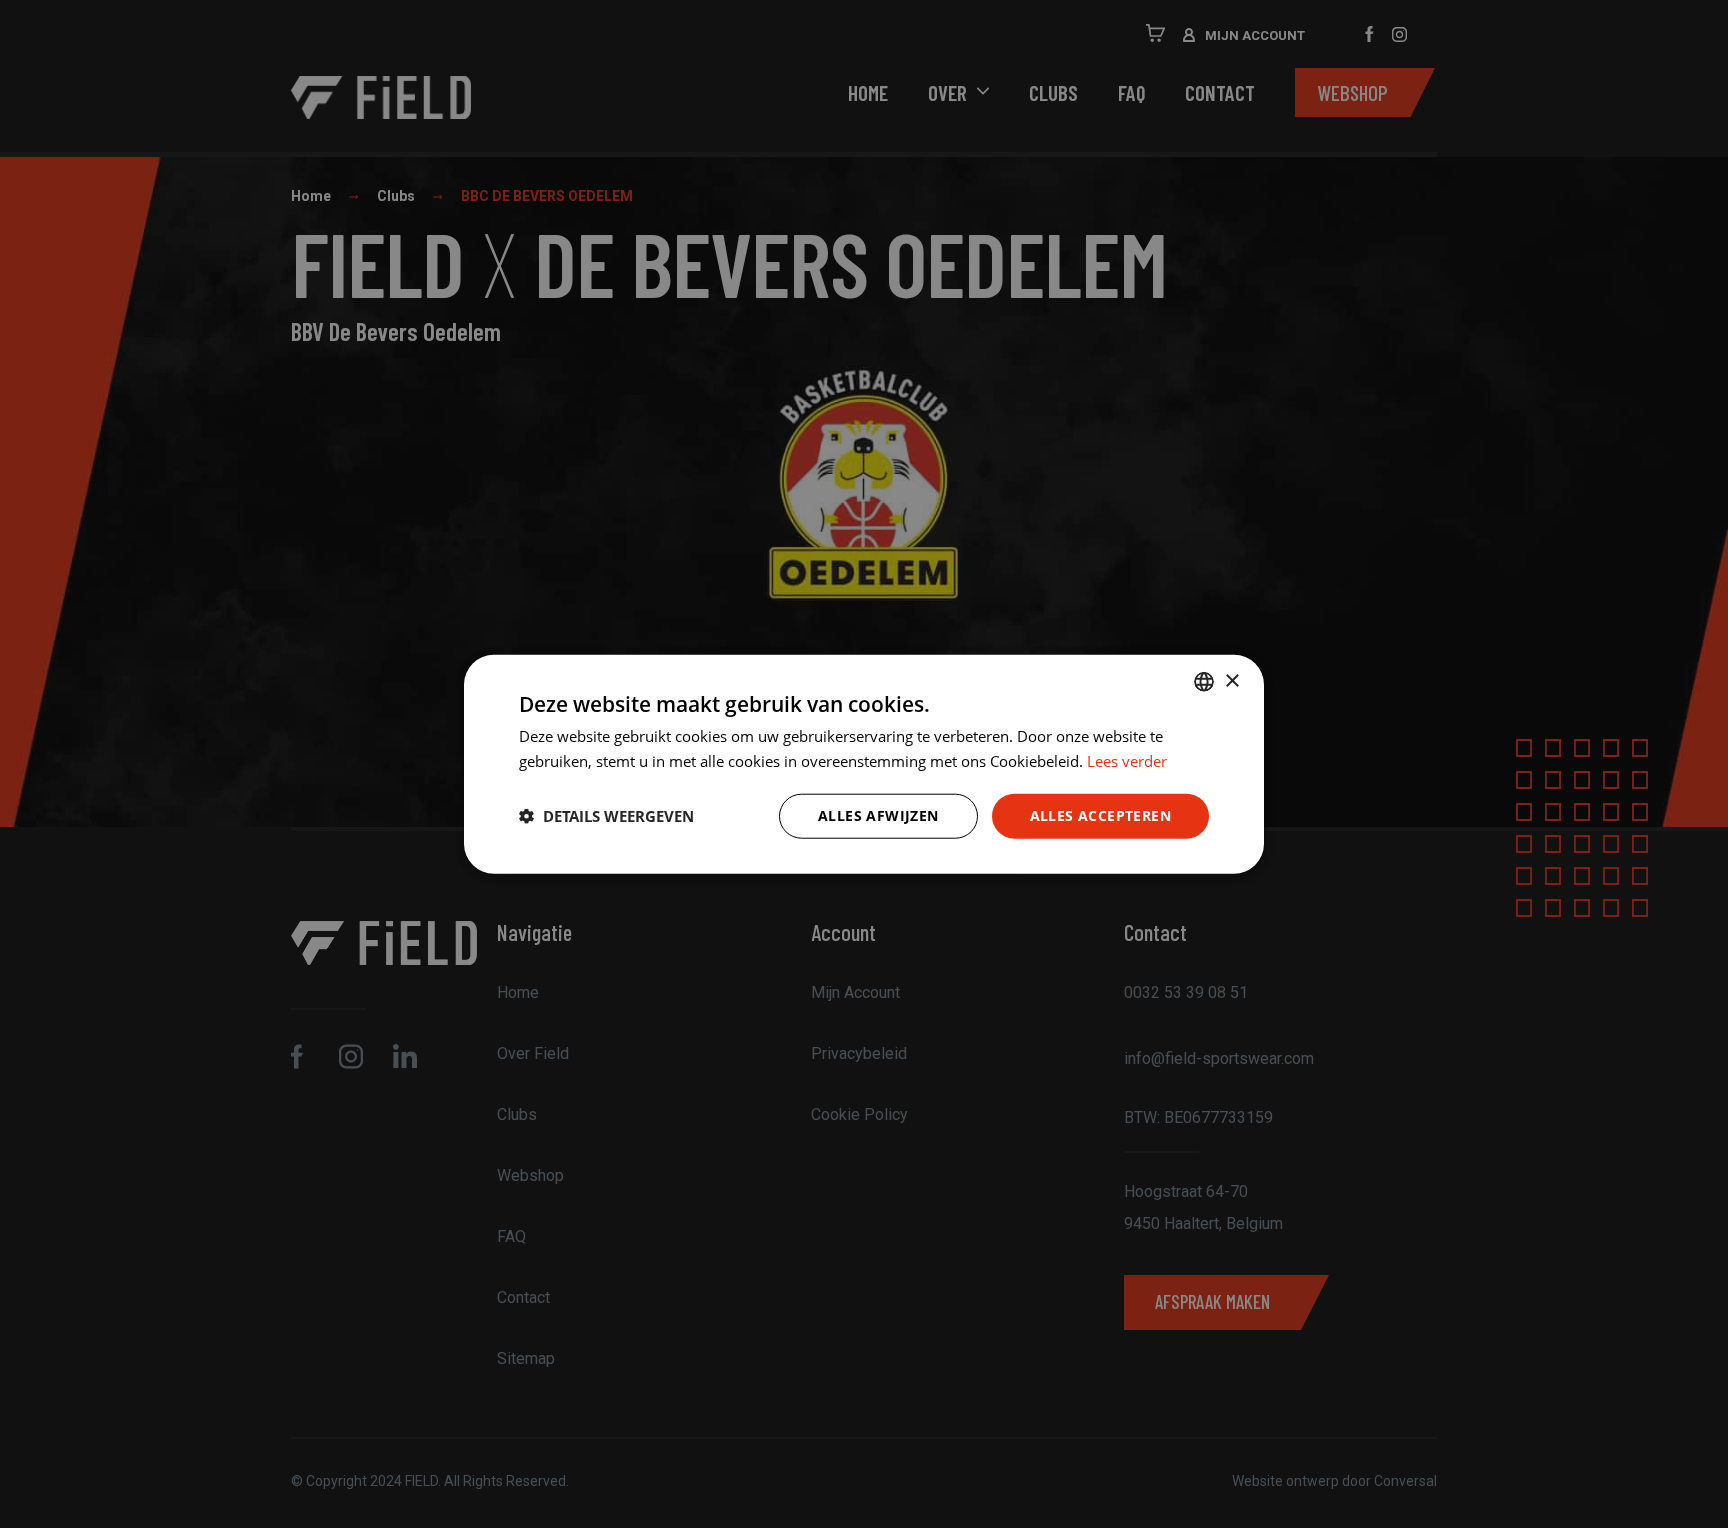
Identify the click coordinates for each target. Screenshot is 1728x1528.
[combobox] (1204, 682)
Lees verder (1127, 761)
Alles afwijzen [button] (878, 815)
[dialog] (864, 764)
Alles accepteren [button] (1100, 815)
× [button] (1231, 680)
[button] (606, 816)
